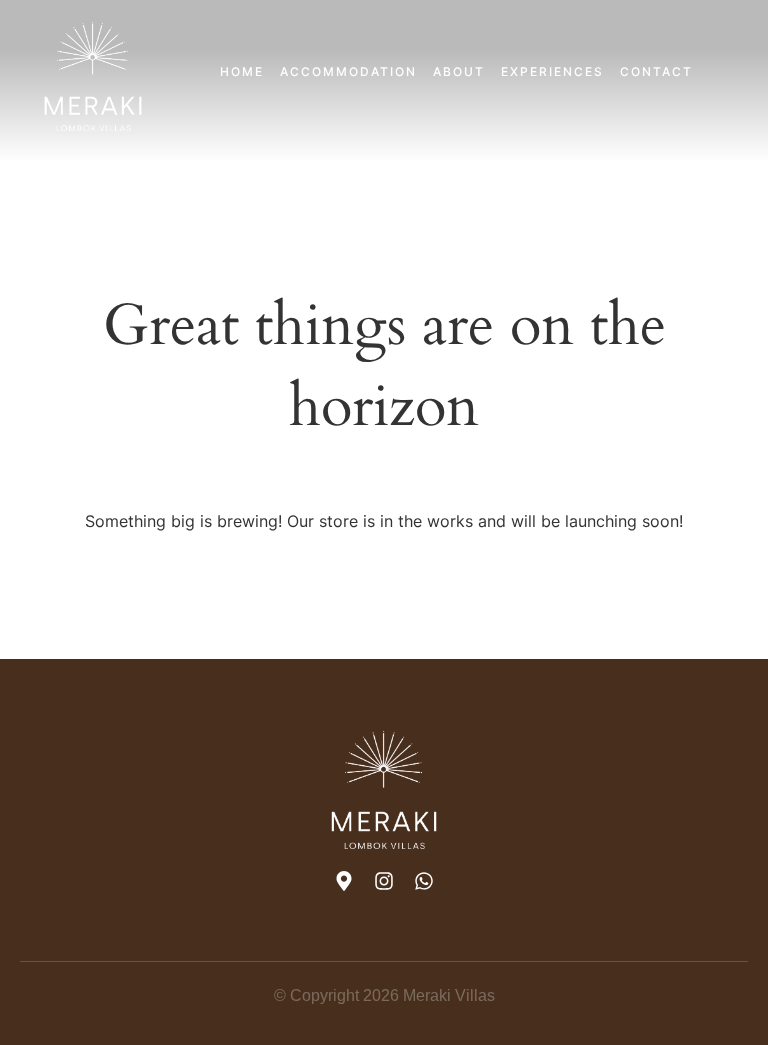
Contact (656, 71)
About (459, 71)
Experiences (552, 71)
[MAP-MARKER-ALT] (344, 881)
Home (242, 71)
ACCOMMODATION (348, 71)
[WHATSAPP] (424, 881)
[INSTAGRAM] (384, 881)
